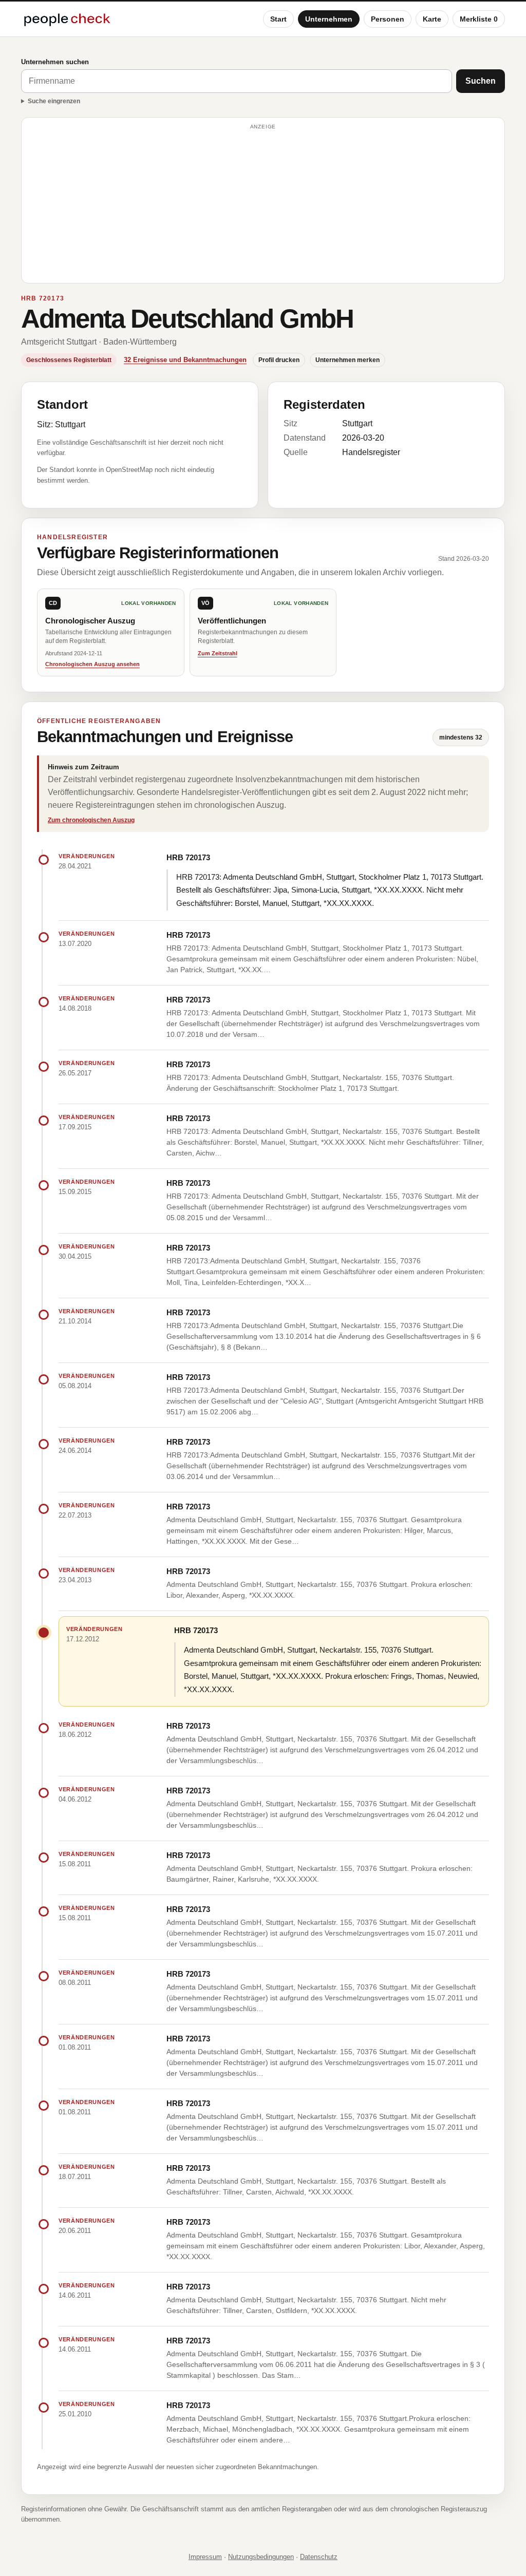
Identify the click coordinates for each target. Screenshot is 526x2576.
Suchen (481, 81)
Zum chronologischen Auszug (91, 820)
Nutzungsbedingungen (261, 2557)
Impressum (205, 2557)
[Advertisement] (263, 205)
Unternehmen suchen (55, 62)
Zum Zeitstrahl (218, 653)
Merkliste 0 (479, 19)
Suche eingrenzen (54, 101)
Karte (432, 19)
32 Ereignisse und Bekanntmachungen (185, 360)
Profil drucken (279, 360)
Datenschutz (319, 2557)
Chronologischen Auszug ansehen (92, 664)
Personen (388, 19)
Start (278, 19)
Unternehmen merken (347, 360)
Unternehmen (329, 19)
